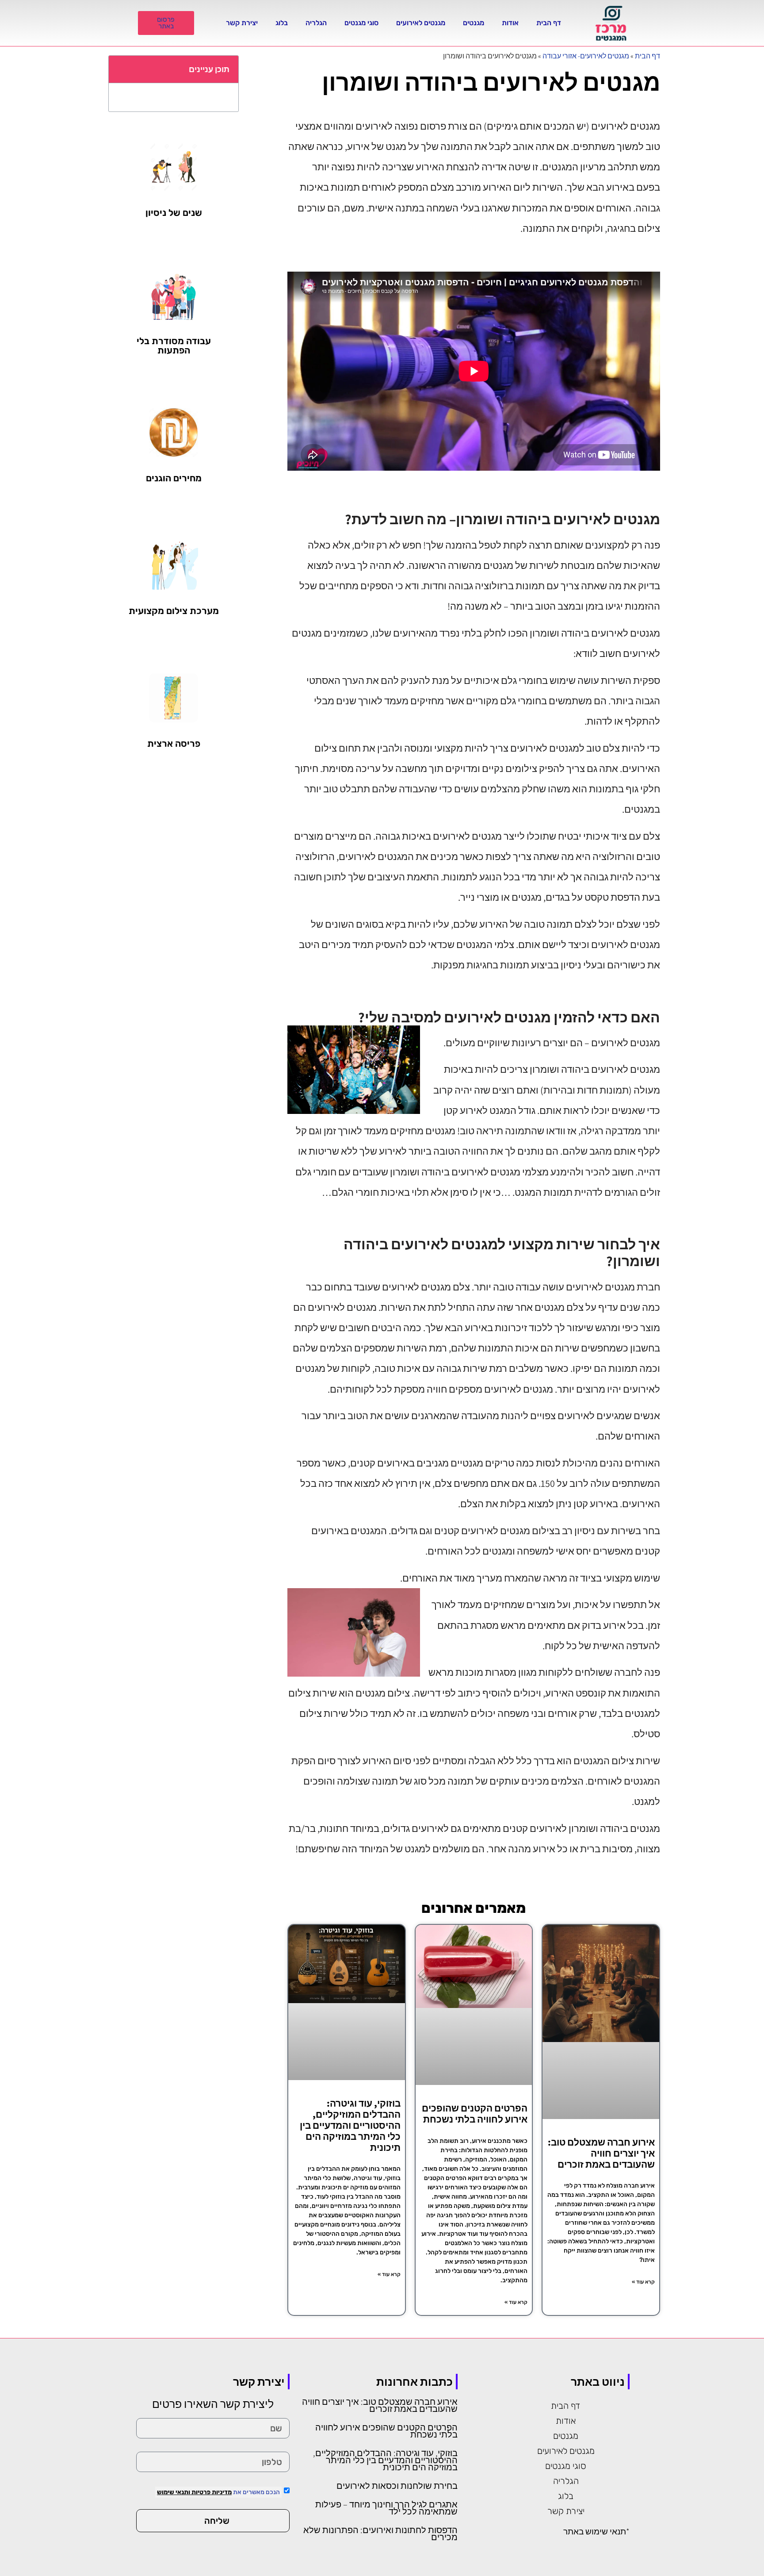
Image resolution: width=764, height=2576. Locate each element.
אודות (510, 23)
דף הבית (549, 23)
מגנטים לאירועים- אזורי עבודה (586, 56)
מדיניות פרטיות (211, 2492)
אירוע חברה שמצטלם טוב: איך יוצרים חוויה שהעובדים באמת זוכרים (601, 2153)
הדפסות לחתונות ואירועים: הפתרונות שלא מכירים (380, 2534)
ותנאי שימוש (174, 2492)
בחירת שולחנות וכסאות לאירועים (397, 2486)
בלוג (282, 23)
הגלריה (316, 23)
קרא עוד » (643, 2282)
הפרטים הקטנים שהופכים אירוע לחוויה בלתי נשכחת (475, 2114)
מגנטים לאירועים (421, 23)
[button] (120, 69)
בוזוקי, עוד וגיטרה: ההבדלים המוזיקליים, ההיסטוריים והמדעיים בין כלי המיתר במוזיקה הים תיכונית (350, 2126)
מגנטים (474, 23)
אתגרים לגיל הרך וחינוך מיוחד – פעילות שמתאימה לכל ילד (386, 2508)
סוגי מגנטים (361, 23)
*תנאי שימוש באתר (596, 2531)
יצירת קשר (242, 23)
